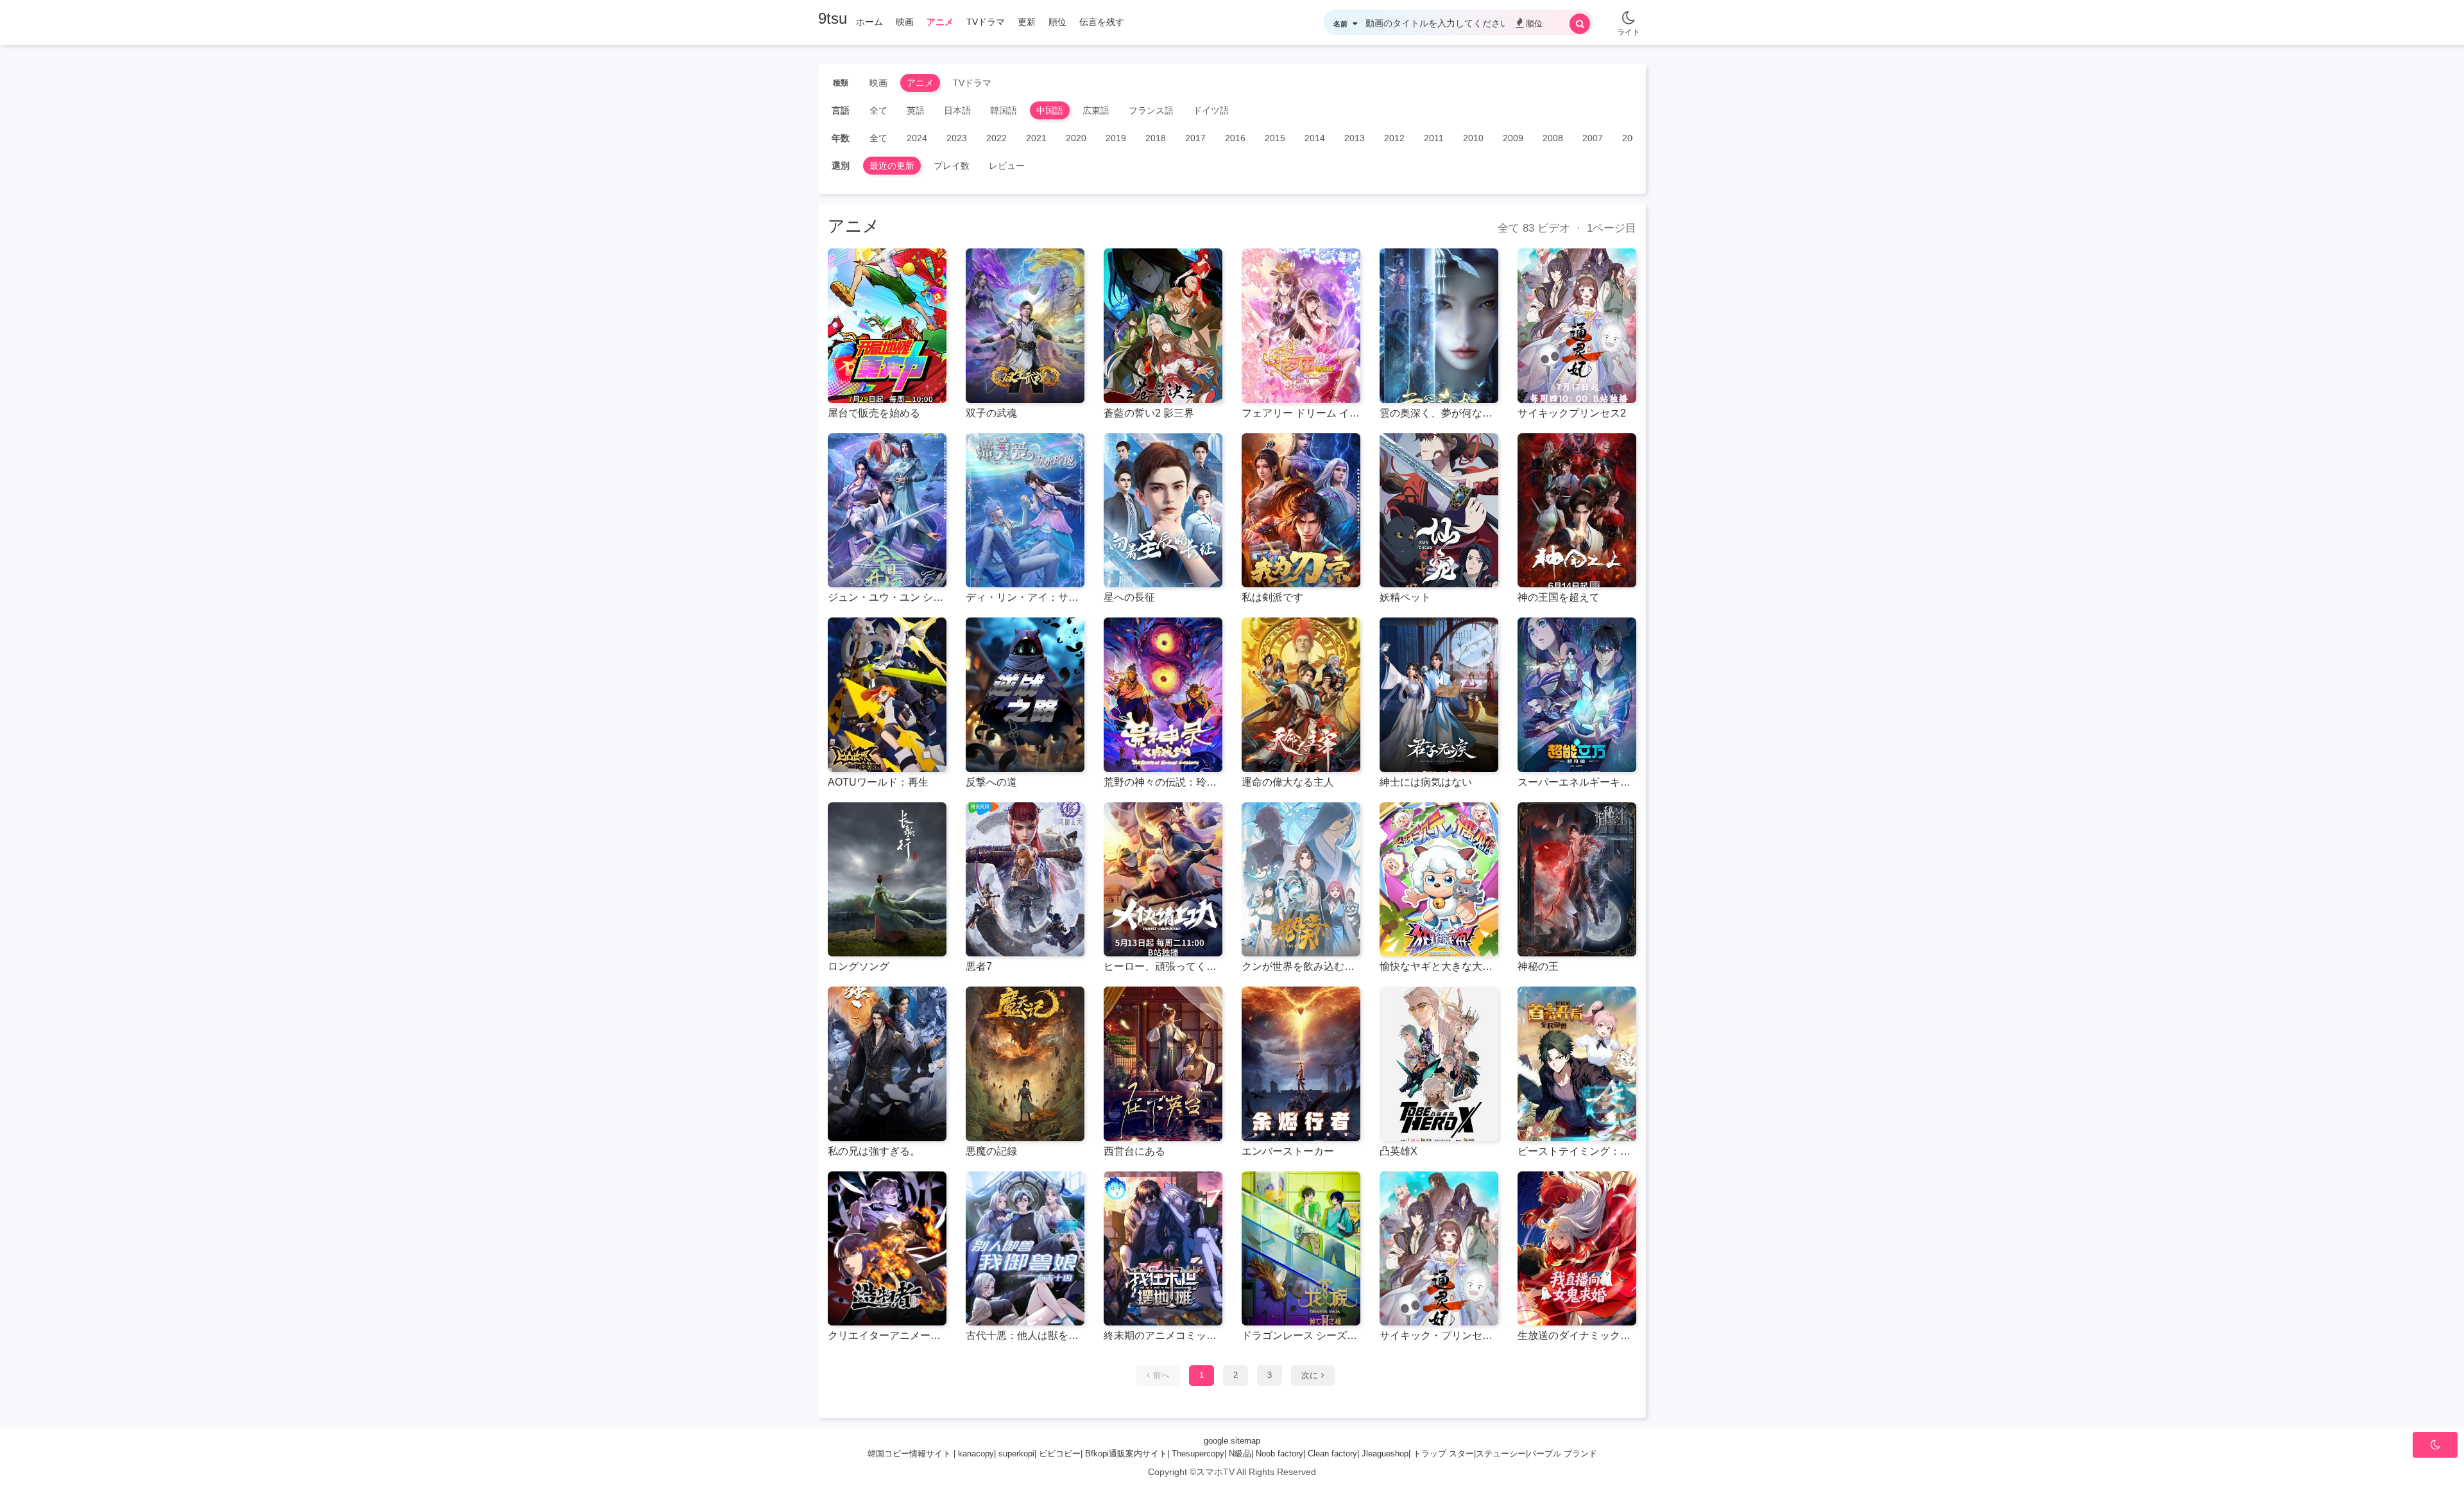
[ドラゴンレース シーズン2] (1301, 1249)
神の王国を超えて (1559, 597)
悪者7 (979, 966)
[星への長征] (1163, 511)
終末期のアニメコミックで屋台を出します (1163, 1335)
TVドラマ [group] (986, 22)
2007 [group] (1593, 138)
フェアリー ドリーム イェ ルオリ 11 (1301, 413)
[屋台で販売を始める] (887, 326)
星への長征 (1129, 597)
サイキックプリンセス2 (1572, 413)
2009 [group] (1513, 138)
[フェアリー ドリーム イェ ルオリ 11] (1301, 326)
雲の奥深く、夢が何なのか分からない (1439, 413)
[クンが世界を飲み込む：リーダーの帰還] (1301, 880)
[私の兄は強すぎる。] (887, 1064)
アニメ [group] (940, 22)
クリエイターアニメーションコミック (887, 1335)
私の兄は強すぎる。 (874, 1151)
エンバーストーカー (1288, 1151)
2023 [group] (957, 138)
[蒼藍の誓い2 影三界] (1163, 326)
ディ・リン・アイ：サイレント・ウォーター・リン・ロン (1025, 597)
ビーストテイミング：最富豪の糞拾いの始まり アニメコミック (1577, 1151)
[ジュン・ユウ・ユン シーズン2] (887, 511)
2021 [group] (1036, 138)
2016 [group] (1235, 138)
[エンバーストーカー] (1301, 1064)
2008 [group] (1553, 138)
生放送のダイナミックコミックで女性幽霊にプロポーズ (1577, 1335)
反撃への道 (991, 782)
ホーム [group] (869, 22)
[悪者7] (1025, 880)
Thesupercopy (1198, 1454)
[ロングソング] (887, 880)
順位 (1534, 23)
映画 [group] (905, 22)
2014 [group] (1315, 138)
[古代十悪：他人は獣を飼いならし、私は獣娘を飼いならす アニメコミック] (1025, 1249)
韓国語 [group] (1004, 110)
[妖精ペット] (1439, 511)
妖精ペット (1405, 597)
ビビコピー (1060, 1454)
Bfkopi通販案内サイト (1126, 1454)
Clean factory (1332, 1454)
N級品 (1240, 1454)
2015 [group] (1275, 138)
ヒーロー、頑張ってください (1163, 966)
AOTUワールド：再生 (878, 782)
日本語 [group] (957, 110)
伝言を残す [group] (1102, 22)
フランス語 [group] (1151, 110)
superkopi (1016, 1454)
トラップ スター (1443, 1454)
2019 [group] (1116, 138)
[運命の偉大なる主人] (1301, 695)
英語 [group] (916, 110)
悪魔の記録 (991, 1151)
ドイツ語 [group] (1211, 110)
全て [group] (878, 110)
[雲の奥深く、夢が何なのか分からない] (1439, 326)
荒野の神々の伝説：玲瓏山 (1163, 782)
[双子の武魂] (1025, 326)
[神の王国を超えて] (1577, 511)
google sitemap (1232, 1441)
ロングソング (859, 966)
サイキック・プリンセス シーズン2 (1439, 1335)
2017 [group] (1195, 138)
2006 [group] (1632, 138)
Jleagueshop (1385, 1454)
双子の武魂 (991, 413)
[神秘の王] (1577, 880)
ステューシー (1501, 1454)
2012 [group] (1394, 138)
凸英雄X (1399, 1151)
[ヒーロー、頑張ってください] (1163, 880)
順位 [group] (1057, 22)
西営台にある (1134, 1151)
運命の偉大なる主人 (1288, 782)
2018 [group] (1156, 138)
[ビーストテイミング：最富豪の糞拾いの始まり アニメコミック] (1577, 1064)
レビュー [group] (1007, 166)
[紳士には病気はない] (1439, 695)
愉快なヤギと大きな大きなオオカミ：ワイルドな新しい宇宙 (1439, 966)
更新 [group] (1027, 22)
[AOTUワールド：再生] (887, 695)
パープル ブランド (1562, 1454)
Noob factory (1279, 1454)
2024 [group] (917, 138)
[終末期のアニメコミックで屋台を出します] (1163, 1249)
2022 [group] (997, 138)
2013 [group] (1355, 138)
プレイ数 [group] (952, 166)
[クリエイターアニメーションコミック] (887, 1249)
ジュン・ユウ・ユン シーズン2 (887, 597)
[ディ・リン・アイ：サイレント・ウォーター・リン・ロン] (1025, 511)
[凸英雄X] (1439, 1064)
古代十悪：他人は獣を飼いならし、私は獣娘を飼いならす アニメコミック (1025, 1335)
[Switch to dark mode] (1629, 13)
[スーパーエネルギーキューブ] (1577, 695)
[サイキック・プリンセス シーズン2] (1439, 1249)
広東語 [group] (1096, 110)
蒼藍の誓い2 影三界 (1149, 413)
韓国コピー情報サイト (909, 1454)
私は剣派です (1272, 597)
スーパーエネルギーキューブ (1577, 782)
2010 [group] (1473, 138)
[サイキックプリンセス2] (1577, 326)
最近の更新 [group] (892, 166)
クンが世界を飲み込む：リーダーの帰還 (1301, 966)
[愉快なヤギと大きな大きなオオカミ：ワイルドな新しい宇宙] (1439, 880)
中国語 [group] (1050, 110)
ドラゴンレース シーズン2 (1301, 1335)
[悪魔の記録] (1025, 1064)
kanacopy (976, 1454)
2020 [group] (1076, 138)
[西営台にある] (1163, 1064)
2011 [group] (1434, 138)
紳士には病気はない (1426, 782)
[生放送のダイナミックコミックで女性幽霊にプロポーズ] (1577, 1249)
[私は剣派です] (1301, 511)
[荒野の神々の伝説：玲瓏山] (1163, 695)
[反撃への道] (1025, 695)
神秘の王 (1538, 966)
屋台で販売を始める (874, 413)
